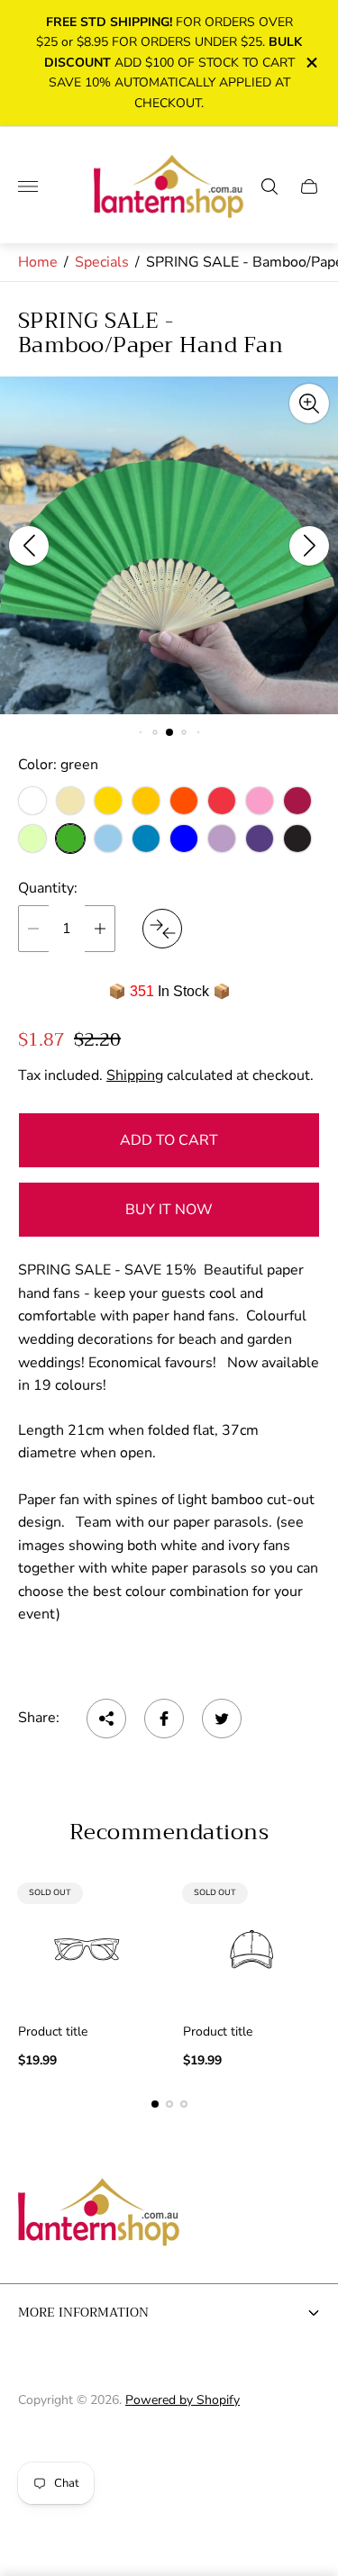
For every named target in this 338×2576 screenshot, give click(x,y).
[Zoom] (309, 404)
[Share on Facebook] (164, 1719)
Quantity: (48, 888)
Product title (53, 2032)
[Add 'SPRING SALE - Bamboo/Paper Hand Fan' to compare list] (162, 929)
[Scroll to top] (169, 2457)
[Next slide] (309, 546)
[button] (140, 733)
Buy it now (169, 1210)
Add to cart (169, 1140)
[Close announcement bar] (311, 63)
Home (38, 262)
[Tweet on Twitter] (222, 1719)
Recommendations (169, 1832)
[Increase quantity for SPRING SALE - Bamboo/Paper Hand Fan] (100, 929)
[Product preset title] (87, 1950)
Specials (102, 262)
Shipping (135, 1075)
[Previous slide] (29, 546)
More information (83, 2312)
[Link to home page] (99, 2214)
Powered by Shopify (183, 2400)
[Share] (106, 1719)
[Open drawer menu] (28, 186)
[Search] (269, 186)
